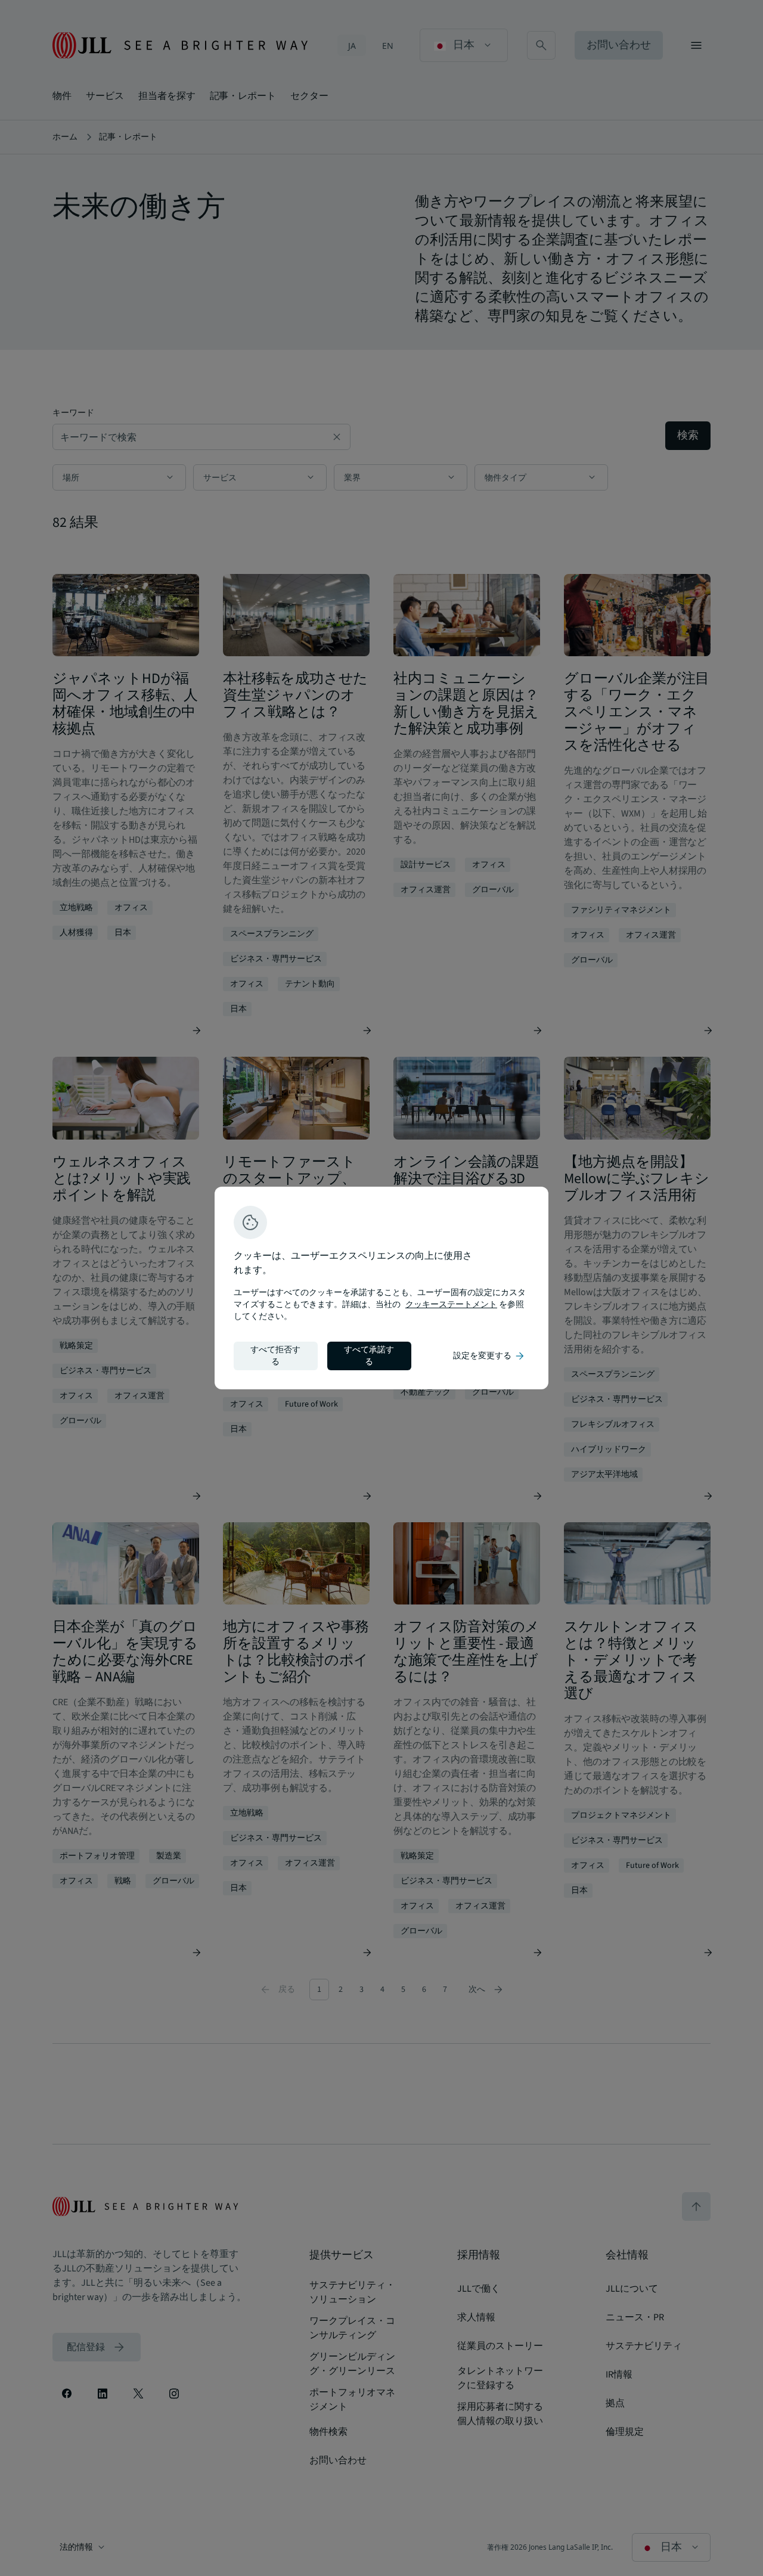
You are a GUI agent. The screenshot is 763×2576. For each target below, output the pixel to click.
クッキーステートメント (451, 1305)
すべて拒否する (275, 1356)
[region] (381, 1288)
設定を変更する (489, 1356)
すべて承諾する (369, 1356)
